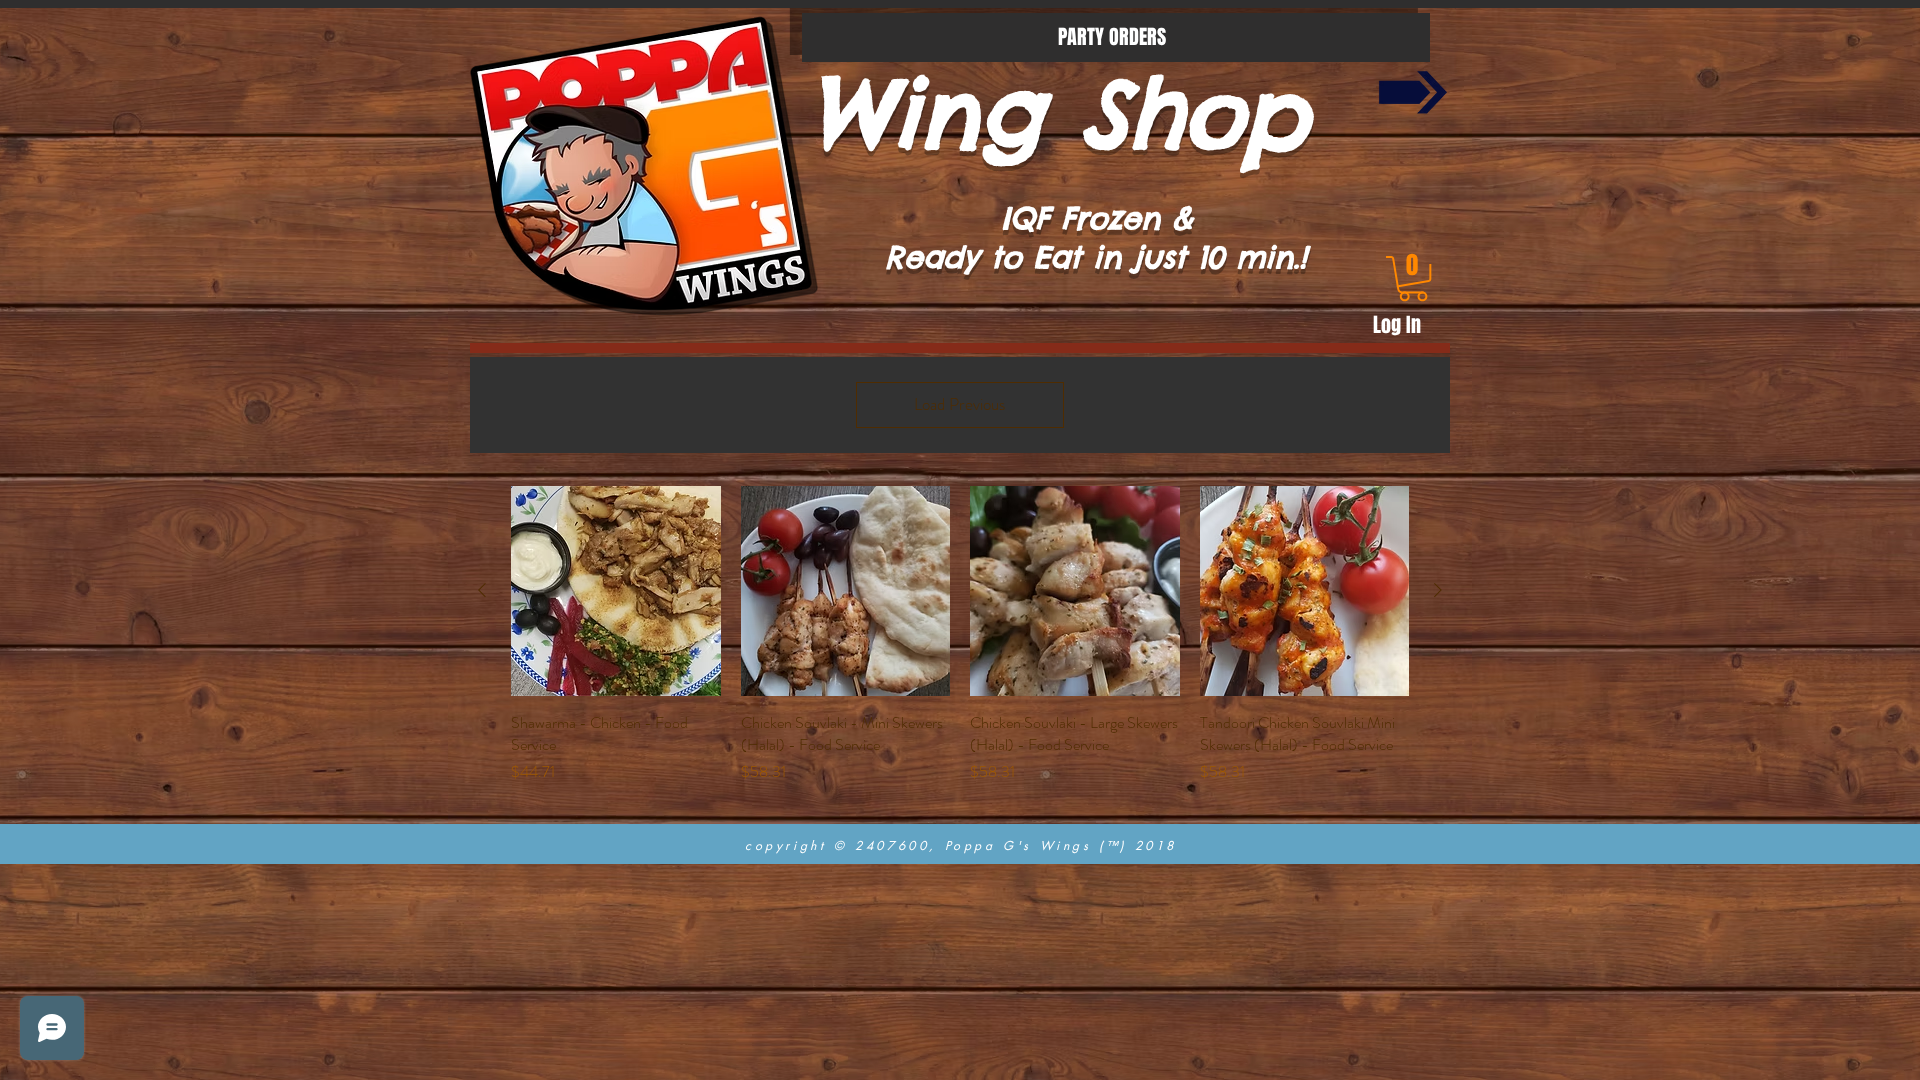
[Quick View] (616, 591)
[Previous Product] (482, 590)
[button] (1413, 278)
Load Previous (959, 404)
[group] (960, 646)
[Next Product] (1438, 590)
